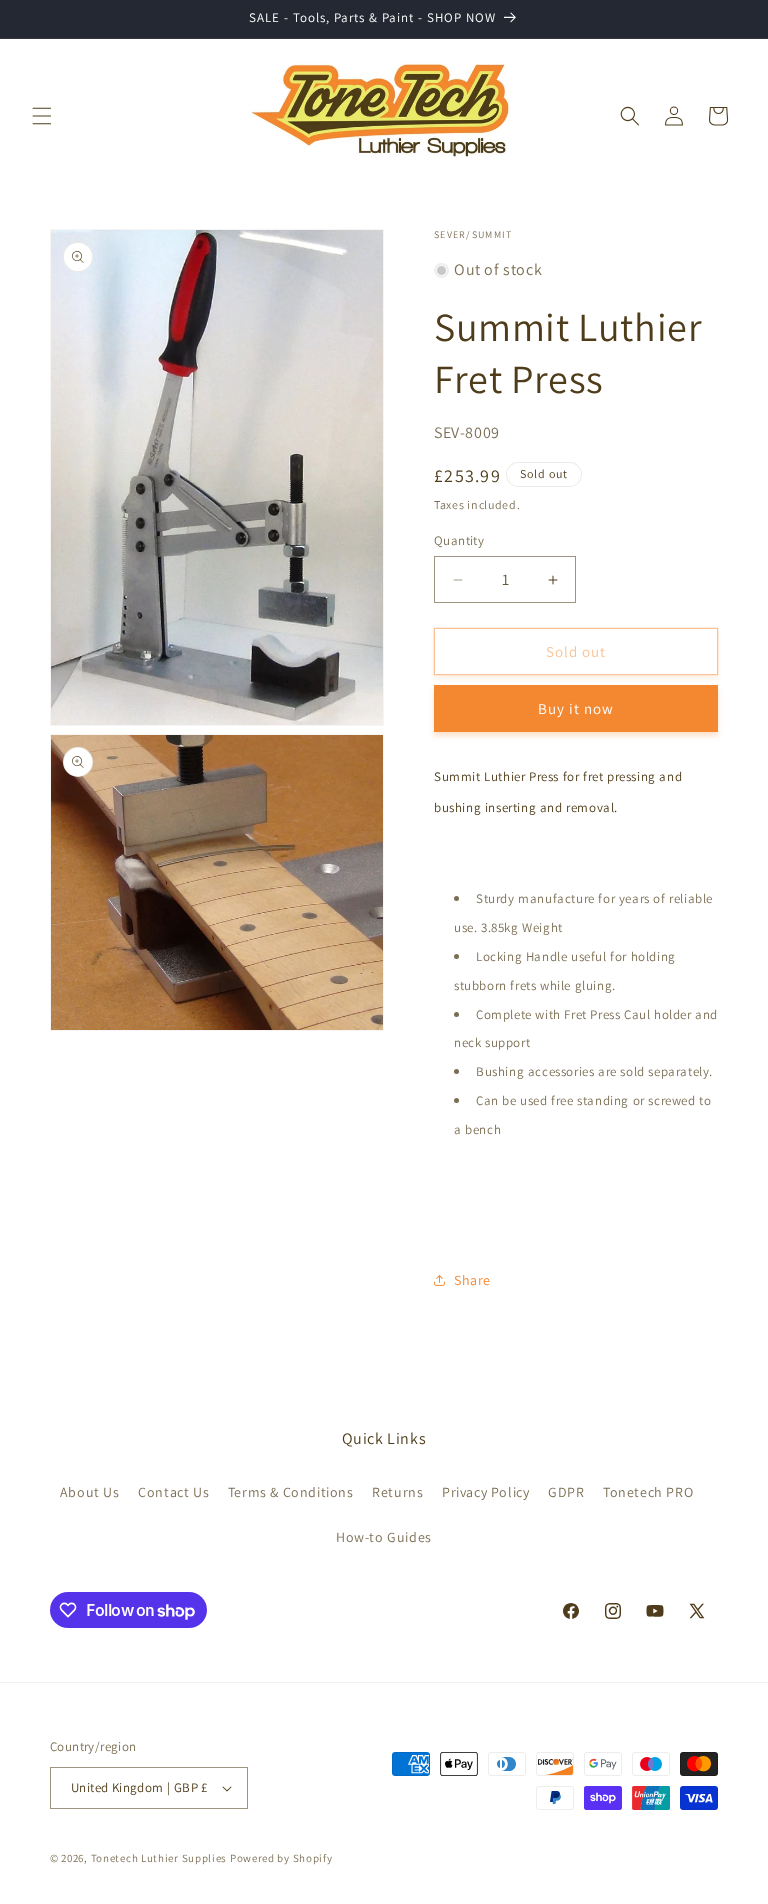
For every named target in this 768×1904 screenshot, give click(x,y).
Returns (397, 1492)
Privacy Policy (485, 1492)
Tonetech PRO (648, 1492)
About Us (90, 1492)
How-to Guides (384, 1537)
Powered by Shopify (281, 1858)
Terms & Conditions (291, 1492)
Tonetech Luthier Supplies (159, 1858)
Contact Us (173, 1492)
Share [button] (472, 1280)
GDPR (566, 1492)
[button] (42, 116)
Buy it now (576, 708)
